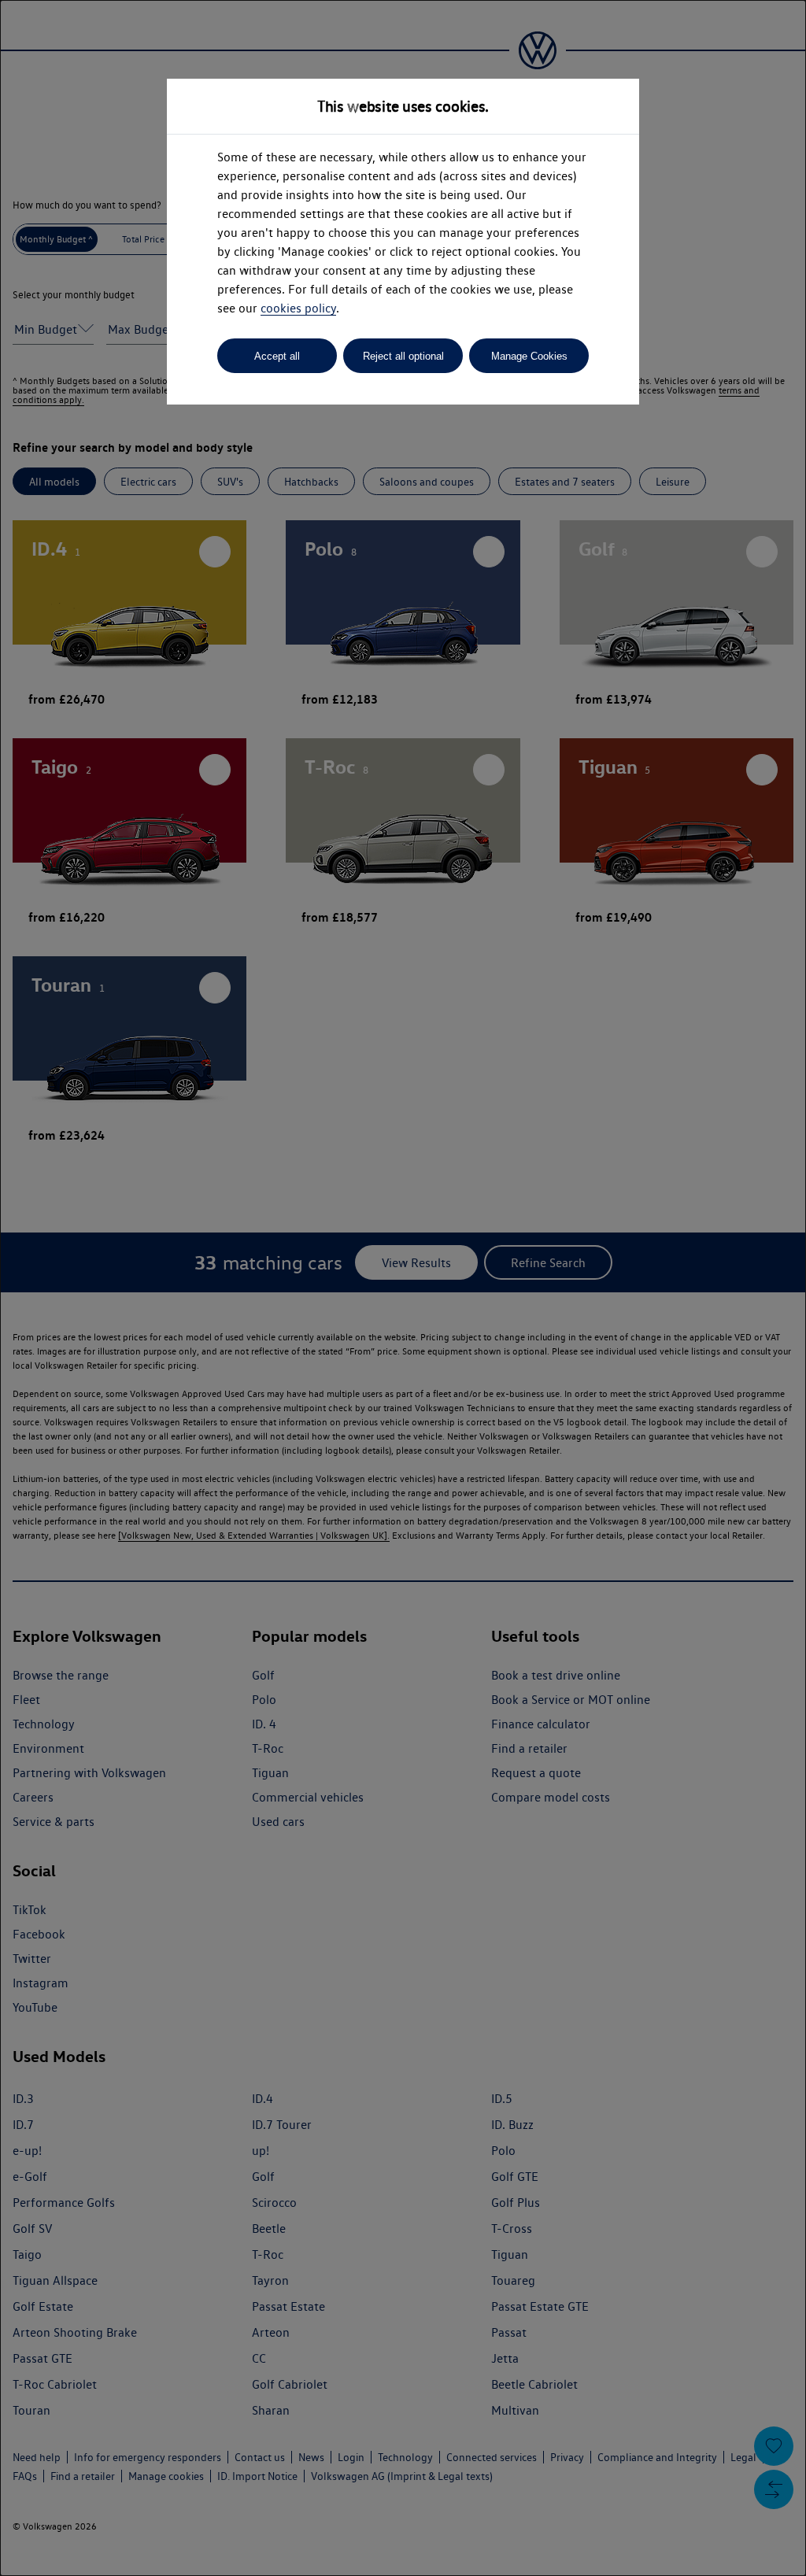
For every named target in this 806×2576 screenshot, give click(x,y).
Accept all (277, 356)
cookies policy (298, 308)
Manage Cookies (529, 356)
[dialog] (403, 1288)
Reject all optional (403, 356)
